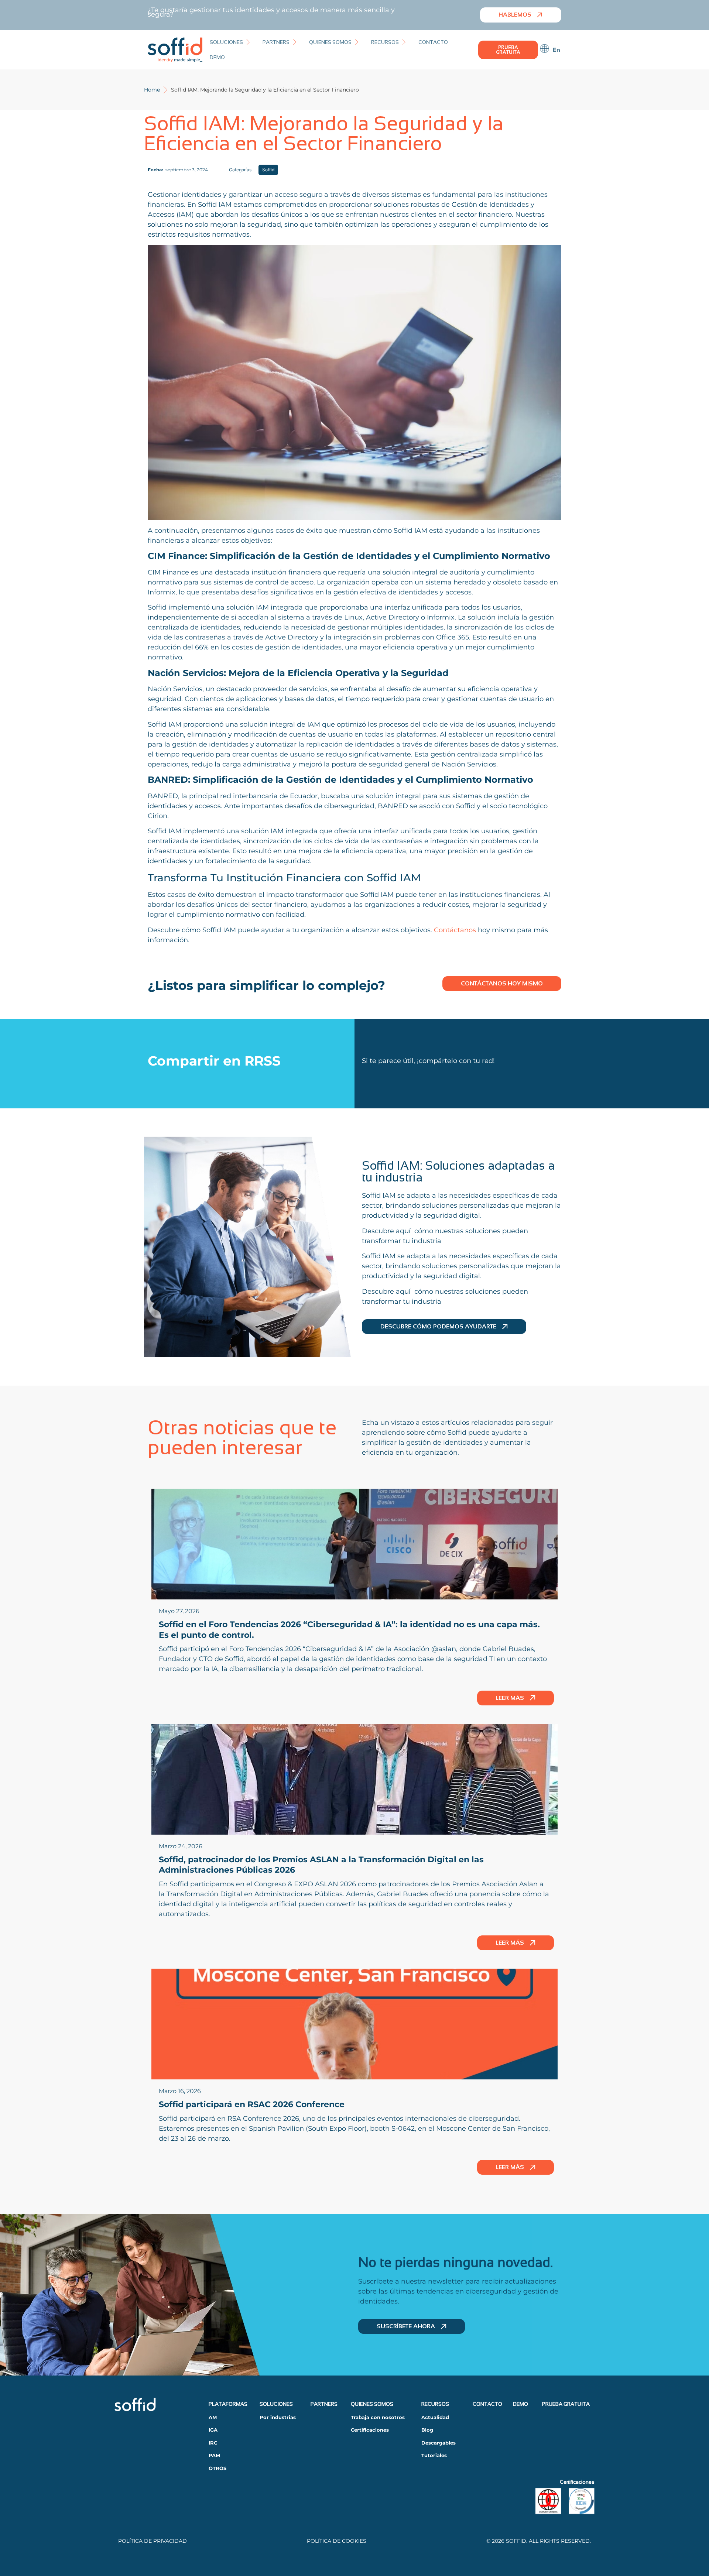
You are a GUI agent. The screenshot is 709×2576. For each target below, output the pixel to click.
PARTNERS (324, 2404)
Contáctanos (456, 930)
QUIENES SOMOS (372, 2404)
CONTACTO (487, 2404)
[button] (231, 42)
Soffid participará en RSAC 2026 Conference (252, 2104)
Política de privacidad (153, 2541)
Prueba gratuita (566, 2404)
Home (152, 90)
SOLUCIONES (276, 2404)
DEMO (520, 2404)
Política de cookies (337, 2541)
